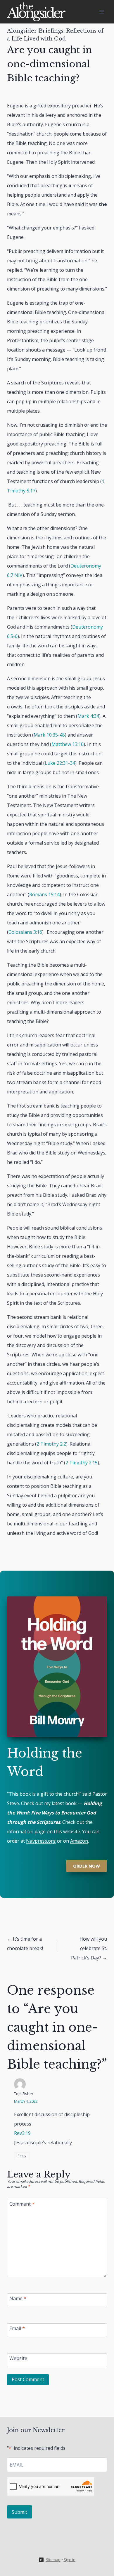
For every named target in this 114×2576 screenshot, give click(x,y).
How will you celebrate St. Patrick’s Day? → (89, 1948)
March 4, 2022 (26, 2101)
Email (17, 2328)
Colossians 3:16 (25, 932)
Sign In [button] (70, 2560)
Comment (22, 2204)
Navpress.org (41, 1841)
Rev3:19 (22, 2133)
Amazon (79, 1841)
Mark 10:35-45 (49, 735)
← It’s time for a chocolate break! (25, 1944)
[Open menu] (102, 12)
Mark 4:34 (88, 716)
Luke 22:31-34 (60, 763)
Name (18, 2298)
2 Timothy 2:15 (82, 1463)
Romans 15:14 (44, 894)
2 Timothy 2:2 (51, 1444)
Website (18, 2358)
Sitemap (53, 2560)
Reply (22, 2156)
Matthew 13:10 (68, 744)
